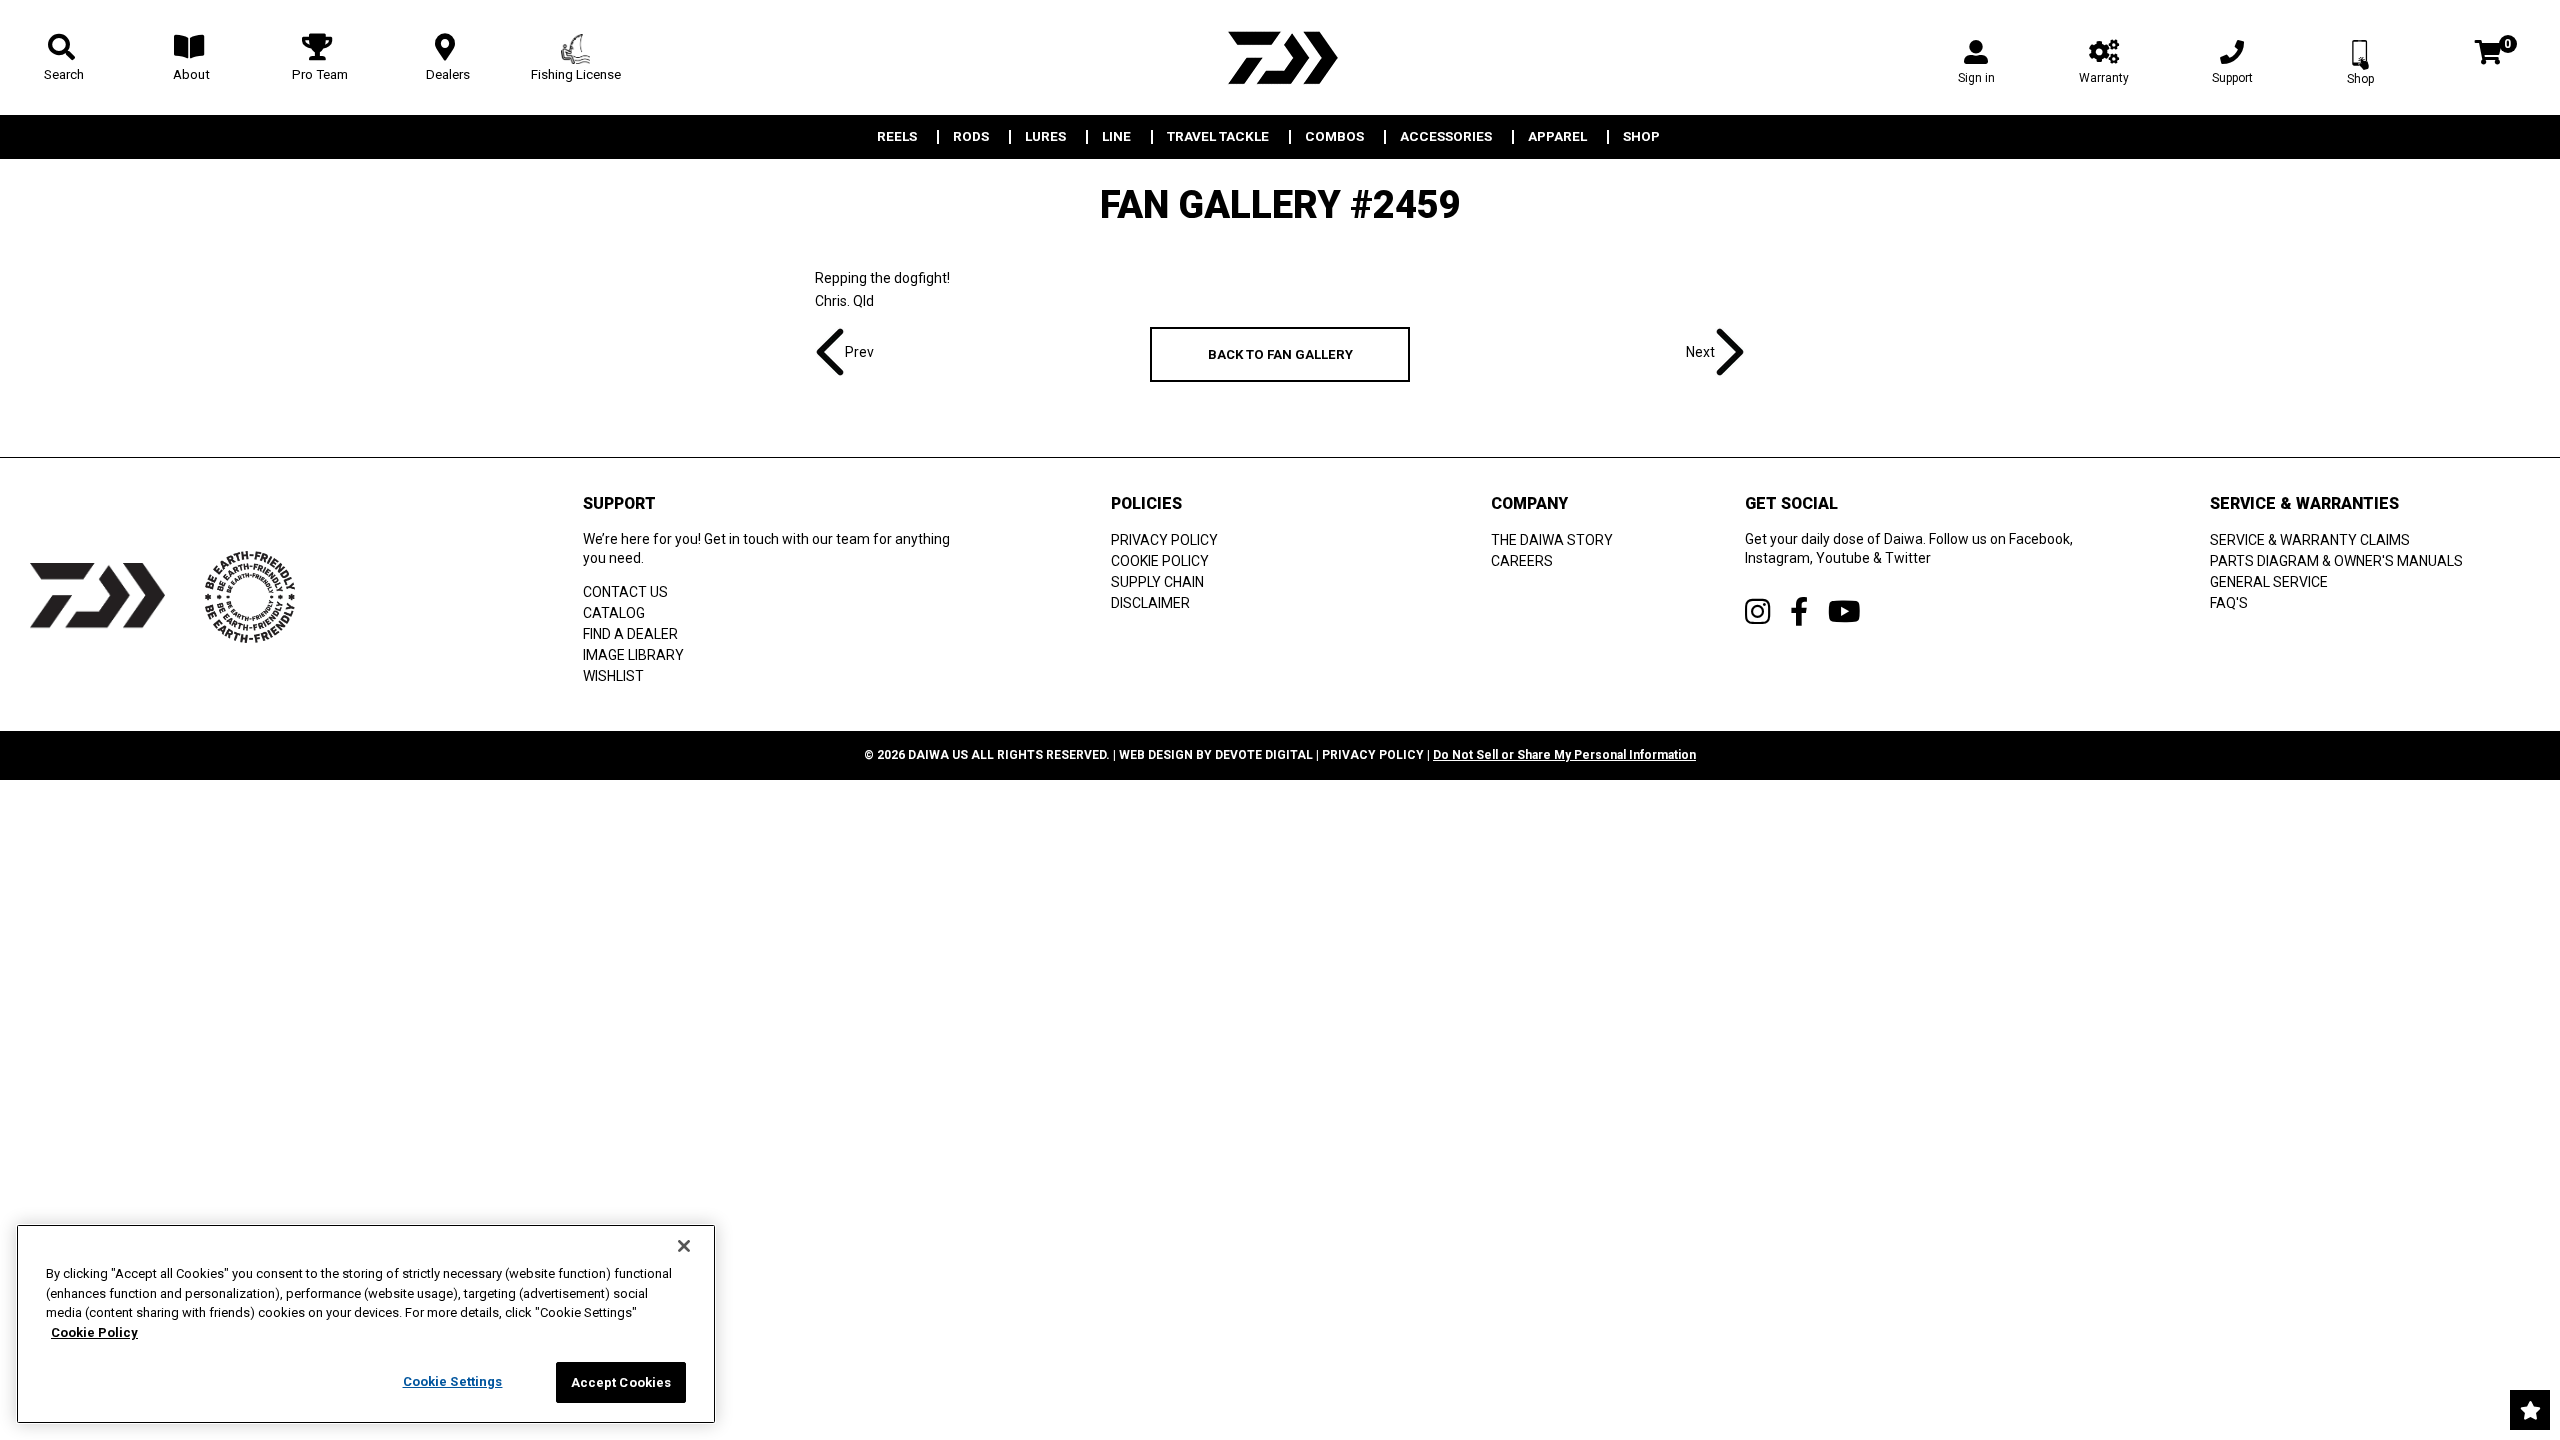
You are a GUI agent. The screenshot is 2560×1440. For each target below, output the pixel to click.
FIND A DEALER (630, 634)
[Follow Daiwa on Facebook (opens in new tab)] (1799, 611)
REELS (897, 137)
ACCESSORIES (1446, 137)
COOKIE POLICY (1160, 561)
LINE (1116, 137)
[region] (366, 1324)
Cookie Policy (94, 1332)
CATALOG (614, 613)
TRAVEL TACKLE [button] (1218, 137)
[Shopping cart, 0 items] (2488, 54)
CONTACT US (625, 592)
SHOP (1641, 137)
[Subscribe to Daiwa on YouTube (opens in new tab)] (1844, 611)
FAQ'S (2229, 603)
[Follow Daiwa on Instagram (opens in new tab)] (1757, 611)
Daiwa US (938, 755)
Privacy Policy (1373, 755)
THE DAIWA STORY (1552, 540)
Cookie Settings (453, 1381)
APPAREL (1557, 137)
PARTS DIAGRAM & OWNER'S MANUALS (2336, 561)
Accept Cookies (621, 1382)
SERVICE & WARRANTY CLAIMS (2310, 540)
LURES (1045, 137)
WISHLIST (613, 676)
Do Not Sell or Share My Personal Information (1564, 755)
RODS (971, 137)
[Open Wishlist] (2530, 1410)
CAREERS (1522, 561)
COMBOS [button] (1334, 137)
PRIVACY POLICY (1164, 540)
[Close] (684, 1246)
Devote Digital (1264, 755)
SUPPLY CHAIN (1157, 582)
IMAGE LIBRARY (633, 655)
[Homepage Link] (1280, 57)
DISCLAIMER (1150, 603)
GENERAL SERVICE (2269, 582)
